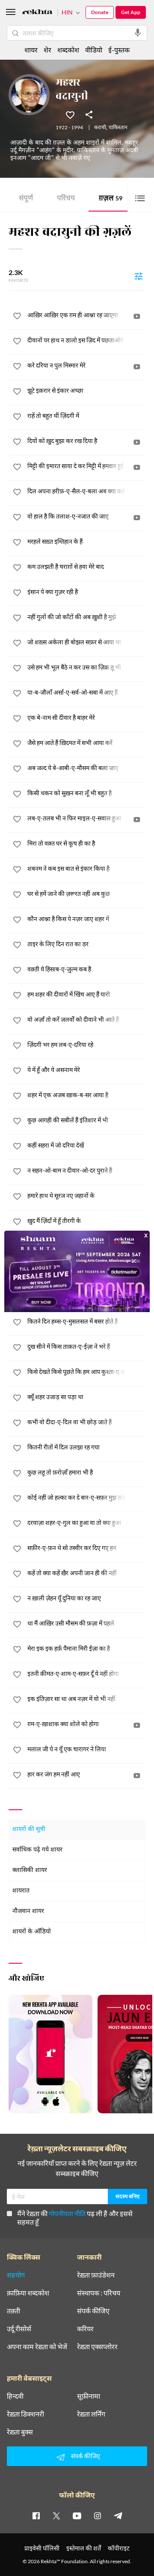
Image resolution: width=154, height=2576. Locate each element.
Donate (100, 12)
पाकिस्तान (118, 128)
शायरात (21, 1891)
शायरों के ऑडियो (32, 1932)
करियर (85, 2329)
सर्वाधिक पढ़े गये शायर (37, 1850)
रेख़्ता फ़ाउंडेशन (96, 2275)
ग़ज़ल (111, 199)
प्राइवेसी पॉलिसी (42, 2548)
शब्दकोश (68, 50)
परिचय (66, 199)
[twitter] (56, 2515)
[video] (137, 316)
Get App (131, 12)
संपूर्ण (26, 199)
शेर (47, 50)
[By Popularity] (139, 276)
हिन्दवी (15, 2396)
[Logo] (37, 13)
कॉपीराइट (119, 2548)
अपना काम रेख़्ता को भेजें (37, 2347)
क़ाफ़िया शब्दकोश (28, 2293)
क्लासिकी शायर (30, 1870)
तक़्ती (13, 2311)
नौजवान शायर (28, 1911)
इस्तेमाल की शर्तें (84, 2548)
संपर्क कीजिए (93, 2311)
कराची (100, 128)
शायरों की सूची (29, 1830)
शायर (31, 50)
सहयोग (16, 2275)
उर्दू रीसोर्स (19, 2329)
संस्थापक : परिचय (99, 2293)
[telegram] (118, 2515)
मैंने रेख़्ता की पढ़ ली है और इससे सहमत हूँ (75, 2218)
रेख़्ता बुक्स (20, 2432)
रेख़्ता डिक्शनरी (25, 2414)
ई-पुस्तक (119, 50)
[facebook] (36, 2515)
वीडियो (94, 50)
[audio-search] (138, 33)
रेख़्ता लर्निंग (91, 2414)
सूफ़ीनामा (89, 2396)
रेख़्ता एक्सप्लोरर (97, 2347)
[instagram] (98, 2515)
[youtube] (77, 2515)
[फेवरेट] (70, 114)
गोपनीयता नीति (67, 2213)
